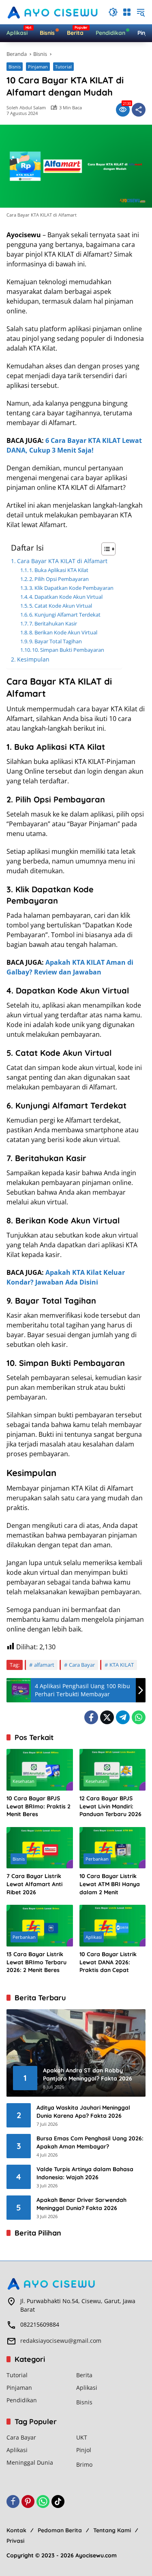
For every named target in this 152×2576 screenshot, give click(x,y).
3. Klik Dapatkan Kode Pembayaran (71, 588)
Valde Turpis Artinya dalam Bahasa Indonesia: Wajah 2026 (85, 2173)
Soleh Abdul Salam (26, 107)
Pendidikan (22, 2400)
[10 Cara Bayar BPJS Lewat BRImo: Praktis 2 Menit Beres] (40, 1770)
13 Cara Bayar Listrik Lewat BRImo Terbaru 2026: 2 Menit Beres (36, 1962)
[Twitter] (107, 1717)
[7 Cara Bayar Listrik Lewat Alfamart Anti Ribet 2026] (40, 1848)
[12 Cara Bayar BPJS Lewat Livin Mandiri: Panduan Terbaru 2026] (113, 1770)
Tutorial (63, 67)
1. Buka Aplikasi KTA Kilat (59, 570)
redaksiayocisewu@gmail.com (61, 2341)
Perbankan (97, 1859)
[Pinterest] (28, 2502)
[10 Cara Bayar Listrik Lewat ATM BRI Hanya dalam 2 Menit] (113, 1848)
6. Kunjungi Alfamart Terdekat (65, 615)
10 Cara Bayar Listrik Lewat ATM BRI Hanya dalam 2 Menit (110, 1884)
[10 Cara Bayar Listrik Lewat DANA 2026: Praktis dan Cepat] (113, 1926)
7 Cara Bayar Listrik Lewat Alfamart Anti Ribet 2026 (34, 1884)
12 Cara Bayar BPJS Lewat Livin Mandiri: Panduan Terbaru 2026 (110, 1806)
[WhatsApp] (139, 1717)
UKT (82, 2437)
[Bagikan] (139, 110)
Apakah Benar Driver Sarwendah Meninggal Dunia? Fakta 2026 (81, 2204)
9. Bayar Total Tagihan (56, 641)
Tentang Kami (112, 2530)
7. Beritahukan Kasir (53, 623)
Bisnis (15, 67)
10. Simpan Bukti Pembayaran (68, 650)
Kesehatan (24, 1781)
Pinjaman (38, 67)
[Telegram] (123, 1717)
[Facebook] (91, 1717)
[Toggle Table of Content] (104, 549)
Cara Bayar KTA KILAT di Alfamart (62, 561)
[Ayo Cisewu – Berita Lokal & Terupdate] (53, 12)
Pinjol (84, 2450)
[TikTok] (58, 2502)
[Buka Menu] (127, 12)
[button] (113, 12)
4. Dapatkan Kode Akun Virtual (66, 597)
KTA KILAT (122, 1665)
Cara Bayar (82, 1665)
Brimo (84, 2464)
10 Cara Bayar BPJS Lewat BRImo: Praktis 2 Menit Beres (39, 1806)
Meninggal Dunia (30, 2462)
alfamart (44, 1665)
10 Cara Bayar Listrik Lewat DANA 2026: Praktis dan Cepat (108, 1962)
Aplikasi (94, 1937)
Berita (84, 2375)
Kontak (16, 2530)
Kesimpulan (33, 659)
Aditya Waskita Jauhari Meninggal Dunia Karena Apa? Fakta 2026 (83, 2112)
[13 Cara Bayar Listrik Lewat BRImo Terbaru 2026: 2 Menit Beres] (40, 1926)
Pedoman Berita (60, 2530)
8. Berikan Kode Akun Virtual (63, 632)
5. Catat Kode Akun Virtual (61, 606)
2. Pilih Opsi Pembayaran (59, 579)
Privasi (15, 2541)
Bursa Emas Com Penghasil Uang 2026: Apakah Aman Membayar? (90, 2142)
